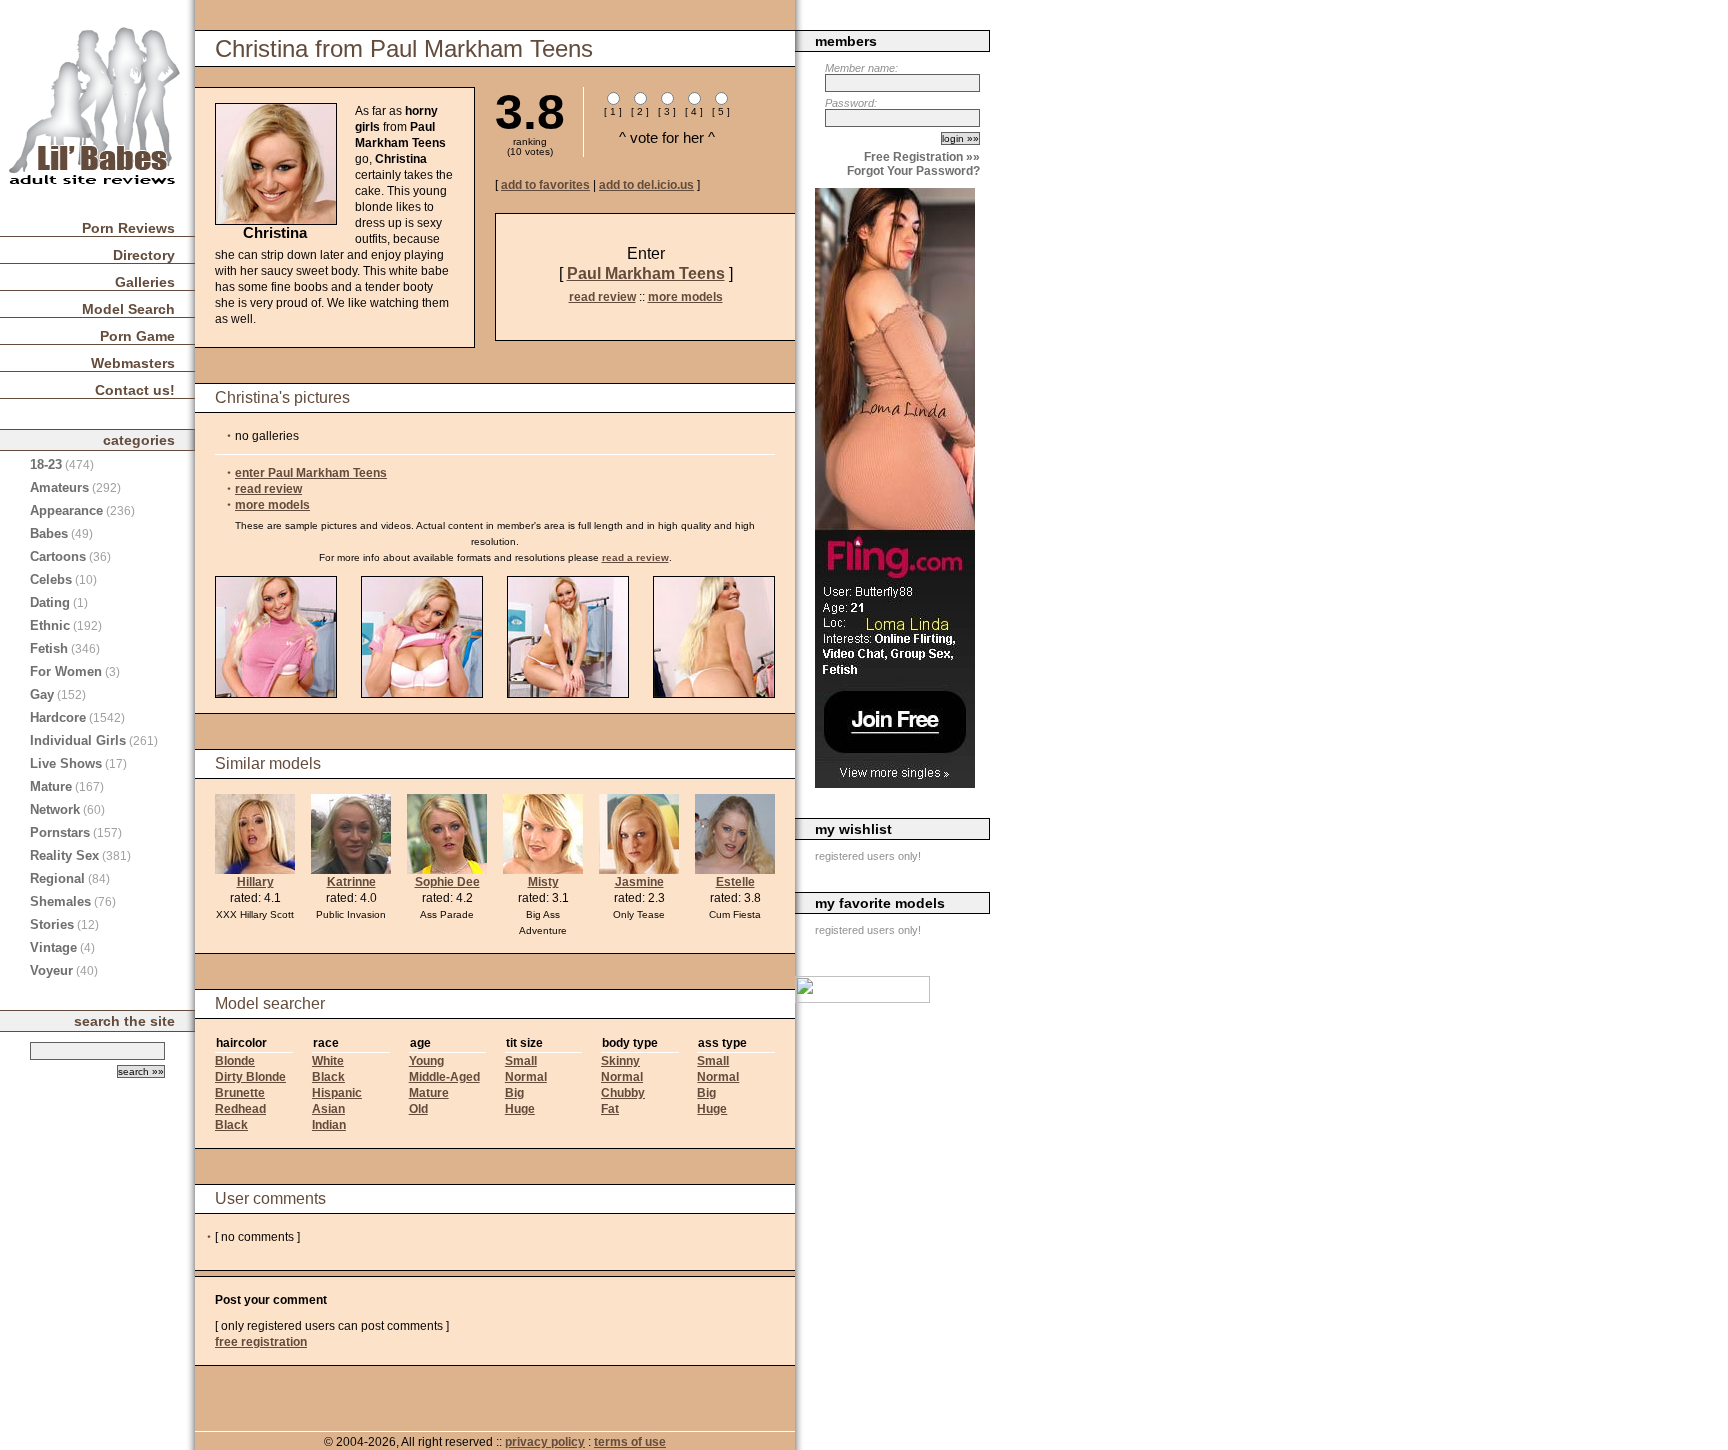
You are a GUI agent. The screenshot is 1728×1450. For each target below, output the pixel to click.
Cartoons (58, 556)
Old (418, 1109)
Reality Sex (64, 855)
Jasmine (639, 882)
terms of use (630, 1442)
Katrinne (351, 882)
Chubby (623, 1093)
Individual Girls (78, 740)
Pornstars (60, 832)
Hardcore (58, 717)
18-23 (46, 464)
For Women (66, 671)
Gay (42, 694)
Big (514, 1093)
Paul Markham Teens (646, 273)
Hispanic (337, 1093)
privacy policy (545, 1442)
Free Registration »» (922, 157)
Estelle (735, 882)
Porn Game (137, 336)
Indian (329, 1125)
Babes (49, 533)
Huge (520, 1109)
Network (55, 809)
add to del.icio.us (646, 185)
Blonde (235, 1061)
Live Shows (66, 763)
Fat (610, 1109)
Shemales (60, 901)
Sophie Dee (447, 882)
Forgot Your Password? (913, 171)
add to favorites (545, 185)
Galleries (145, 282)
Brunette (240, 1093)
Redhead (240, 1109)
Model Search (128, 309)
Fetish (49, 648)
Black (231, 1125)
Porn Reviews (128, 228)
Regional (57, 878)
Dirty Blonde (250, 1077)
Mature (429, 1093)
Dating (50, 602)
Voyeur (51, 970)
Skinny (620, 1061)
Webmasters (133, 363)
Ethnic (50, 625)
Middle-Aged (444, 1077)
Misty (543, 882)
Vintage (53, 947)
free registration (261, 1342)
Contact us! (135, 390)
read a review (635, 557)
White (328, 1061)
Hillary (255, 882)
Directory (144, 255)
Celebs (51, 579)
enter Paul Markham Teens (311, 473)
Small (521, 1061)
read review (602, 297)
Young (426, 1061)
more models (685, 297)
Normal (526, 1077)
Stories (52, 924)
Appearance (66, 510)
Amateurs (59, 487)
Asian (328, 1109)
